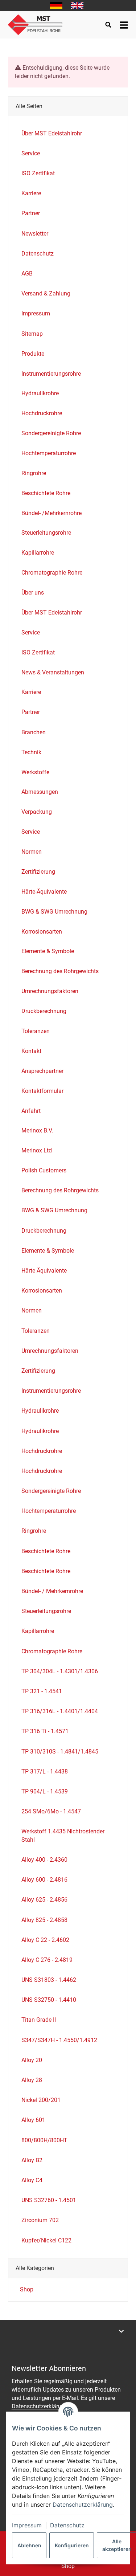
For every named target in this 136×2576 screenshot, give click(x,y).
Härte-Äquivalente (44, 892)
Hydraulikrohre (40, 393)
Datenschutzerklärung (83, 2504)
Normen (32, 852)
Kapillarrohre (38, 553)
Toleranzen (36, 1031)
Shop (26, 2289)
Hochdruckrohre (42, 413)
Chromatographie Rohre (52, 573)
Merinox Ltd (37, 1150)
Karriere (31, 692)
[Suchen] (108, 25)
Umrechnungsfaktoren (50, 991)
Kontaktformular (42, 1091)
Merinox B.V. (37, 1130)
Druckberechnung (44, 1011)
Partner (31, 712)
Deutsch (56, 5)
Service (31, 632)
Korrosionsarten (42, 932)
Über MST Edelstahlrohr (52, 613)
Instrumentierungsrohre (51, 374)
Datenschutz (67, 2525)
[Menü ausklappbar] (124, 25)
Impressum (27, 2525)
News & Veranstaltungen (53, 672)
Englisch (77, 5)
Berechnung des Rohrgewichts (60, 971)
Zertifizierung (38, 872)
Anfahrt (31, 1111)
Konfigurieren (72, 2545)
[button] (68, 2331)
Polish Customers (44, 1170)
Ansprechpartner (42, 1071)
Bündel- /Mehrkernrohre (51, 513)
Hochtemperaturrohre (49, 453)
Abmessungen (40, 792)
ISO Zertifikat (38, 652)
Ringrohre (34, 473)
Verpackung (37, 812)
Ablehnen (29, 2545)
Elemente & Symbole (48, 951)
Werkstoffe (35, 772)
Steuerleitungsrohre (46, 533)
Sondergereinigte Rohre (51, 433)
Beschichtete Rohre (46, 493)
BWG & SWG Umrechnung (54, 912)
